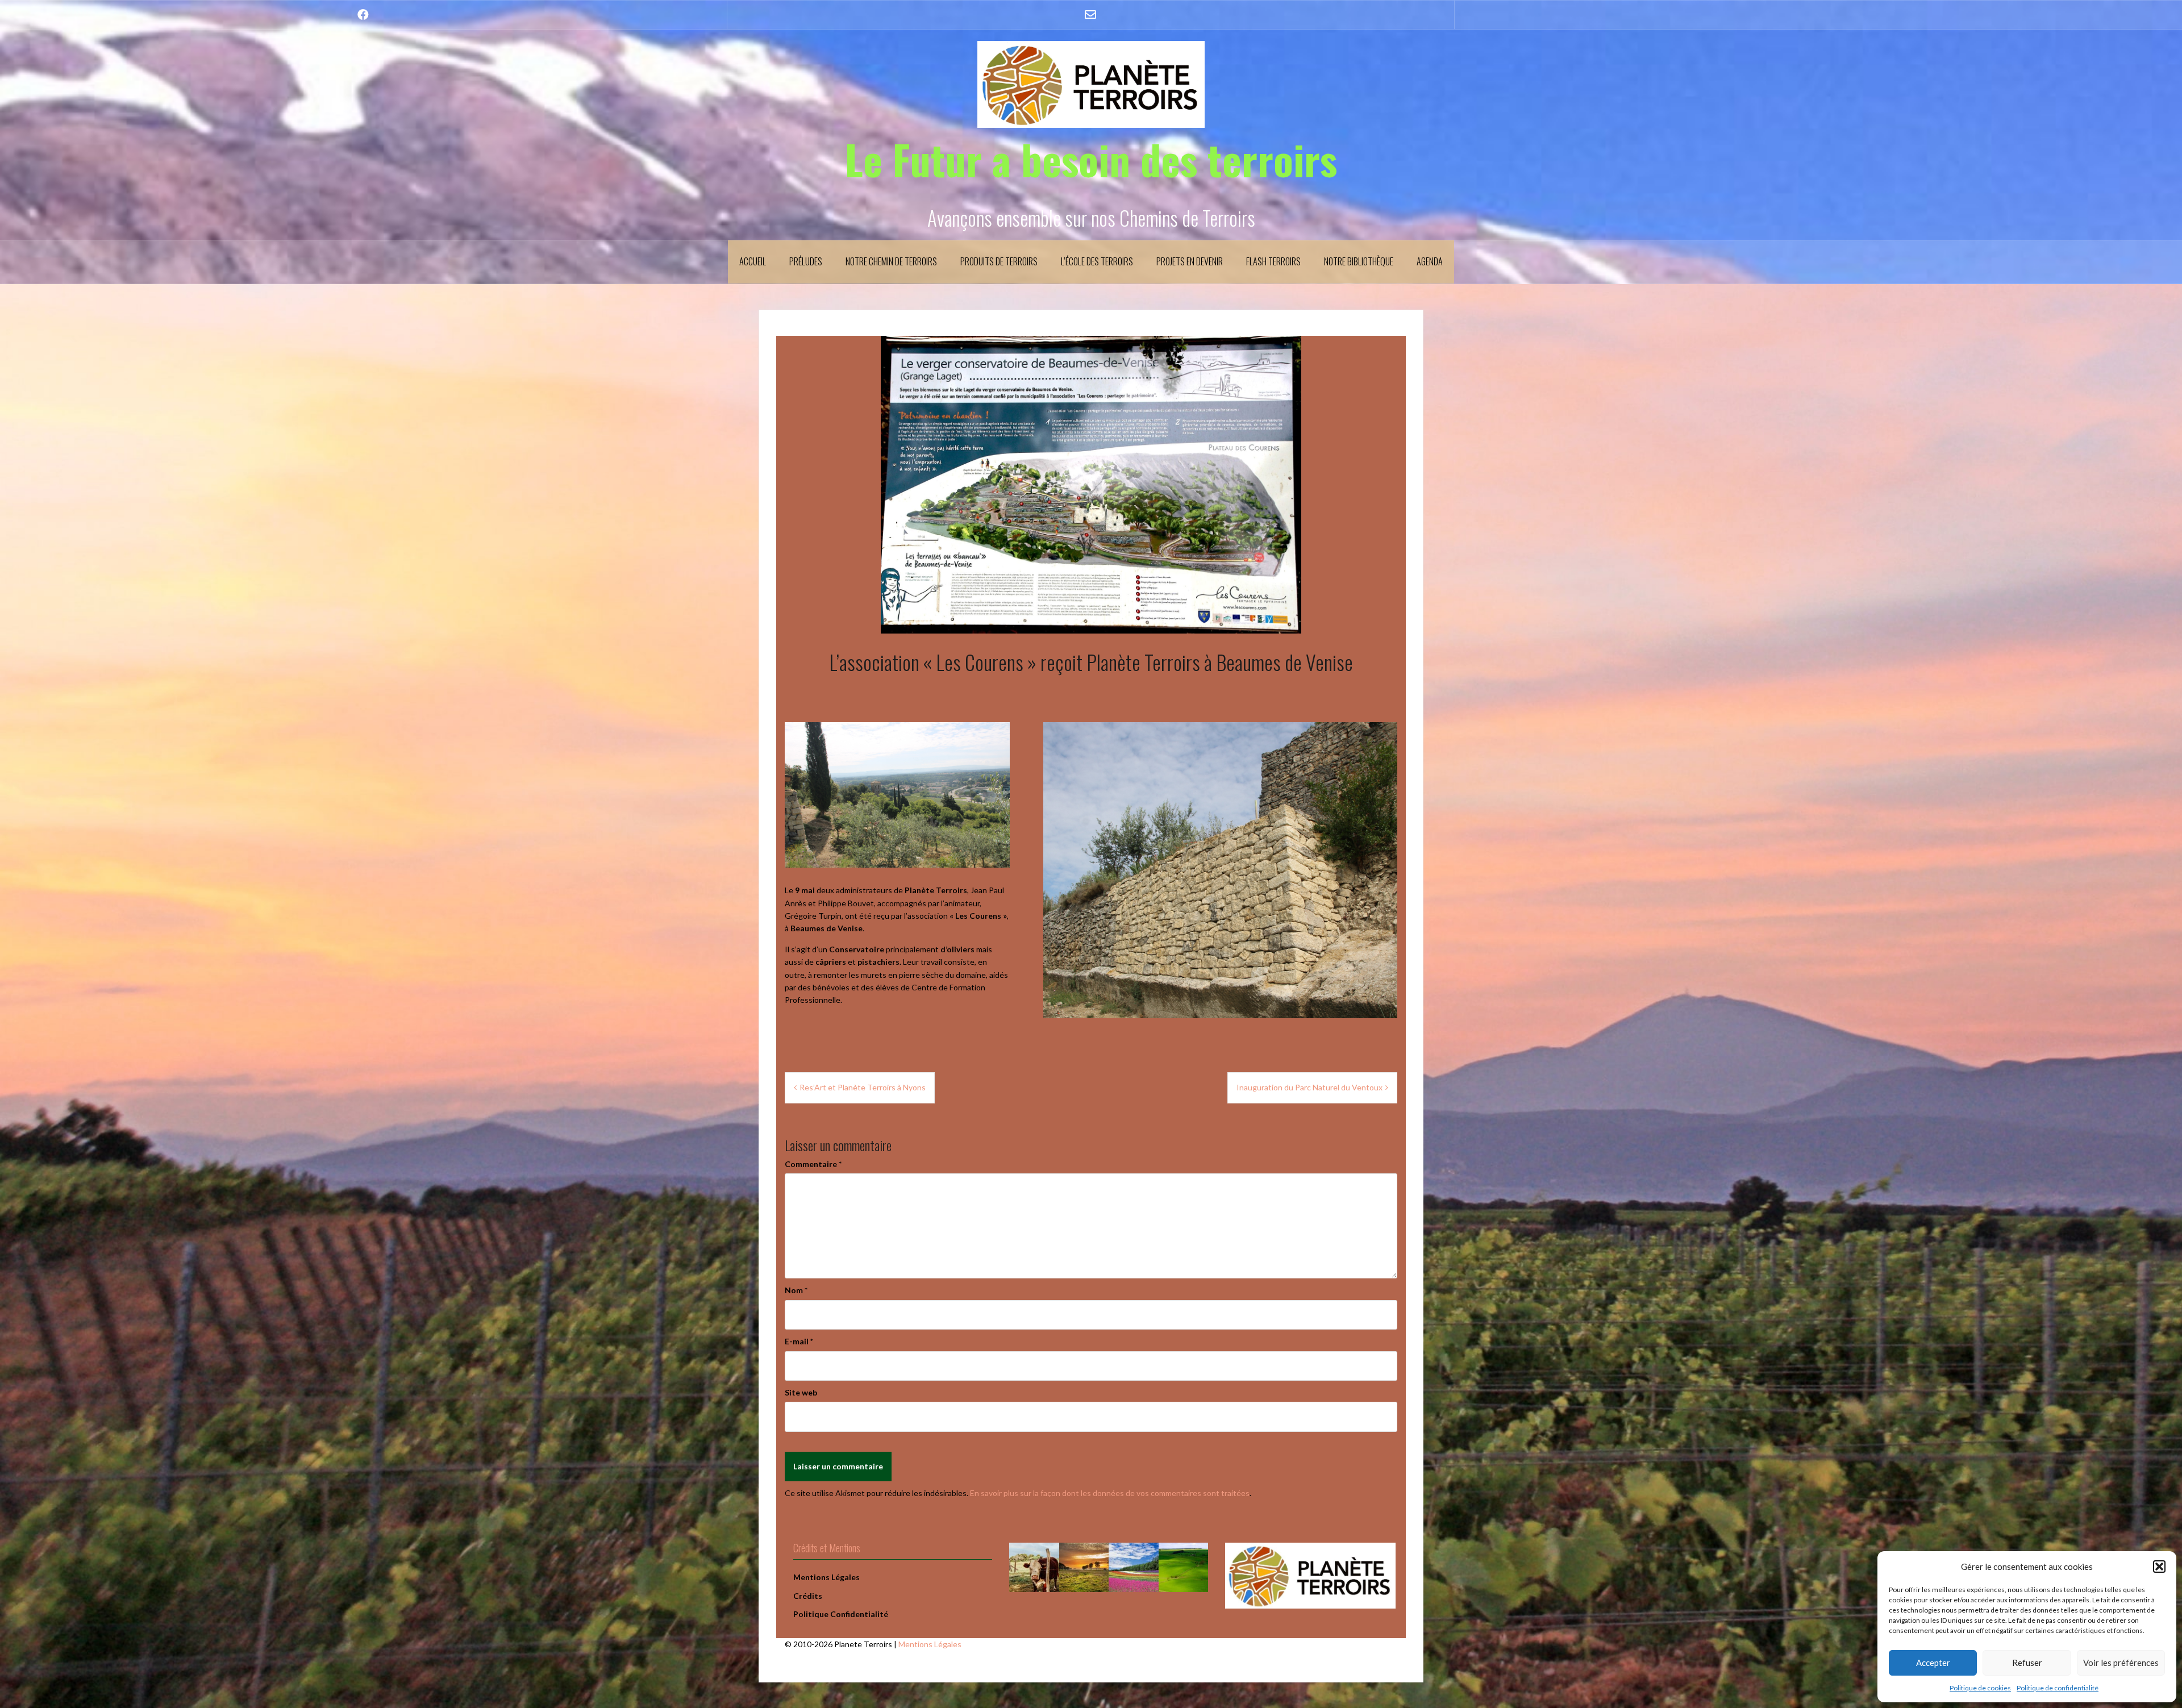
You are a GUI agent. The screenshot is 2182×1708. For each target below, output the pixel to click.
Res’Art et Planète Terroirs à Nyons (863, 1087)
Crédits (808, 1596)
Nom (796, 1290)
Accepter (1933, 1663)
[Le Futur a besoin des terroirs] (1091, 83)
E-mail (799, 1341)
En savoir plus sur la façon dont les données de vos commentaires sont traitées (1110, 1493)
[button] (2159, 1567)
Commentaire (813, 1164)
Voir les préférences (2121, 1663)
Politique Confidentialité (841, 1614)
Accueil (753, 261)
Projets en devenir (1190, 261)
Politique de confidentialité (2058, 1688)
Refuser (2027, 1663)
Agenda (1430, 261)
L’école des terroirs (1097, 261)
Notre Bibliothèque (1359, 261)
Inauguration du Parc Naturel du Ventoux (1309, 1087)
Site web (801, 1392)
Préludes (806, 261)
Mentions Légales (930, 1644)
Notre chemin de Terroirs (891, 261)
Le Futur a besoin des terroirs (1091, 159)
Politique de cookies (1980, 1688)
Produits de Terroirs (999, 261)
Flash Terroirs (1273, 261)
